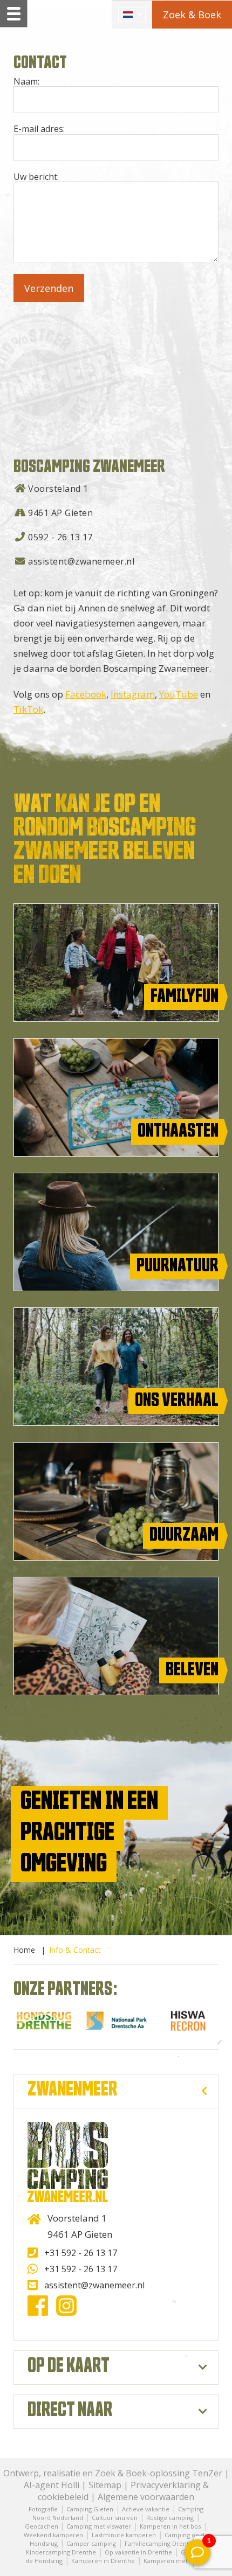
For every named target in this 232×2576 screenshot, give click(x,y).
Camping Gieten (90, 2509)
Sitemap (105, 2485)
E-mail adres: (39, 129)
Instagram (133, 694)
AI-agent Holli (52, 2485)
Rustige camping (170, 2518)
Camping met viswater (99, 2526)
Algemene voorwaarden (146, 2497)
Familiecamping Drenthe (161, 2543)
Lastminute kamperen (124, 2535)
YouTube (179, 694)
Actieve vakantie (146, 2509)
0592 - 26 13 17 (60, 537)
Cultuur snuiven (115, 2518)
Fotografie (43, 2509)
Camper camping (91, 2543)
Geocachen (42, 2526)
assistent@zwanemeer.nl (81, 561)
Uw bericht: (36, 177)
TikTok (28, 709)
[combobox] (132, 15)
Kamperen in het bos (170, 2526)
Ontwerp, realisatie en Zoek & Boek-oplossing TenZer (113, 2473)
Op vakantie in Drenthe (138, 2552)
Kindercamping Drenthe (61, 2552)
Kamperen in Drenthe (103, 2561)
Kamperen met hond (174, 2561)
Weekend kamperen (53, 2535)
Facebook (86, 694)
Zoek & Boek (192, 15)
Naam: (26, 81)
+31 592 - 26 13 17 (81, 2253)
